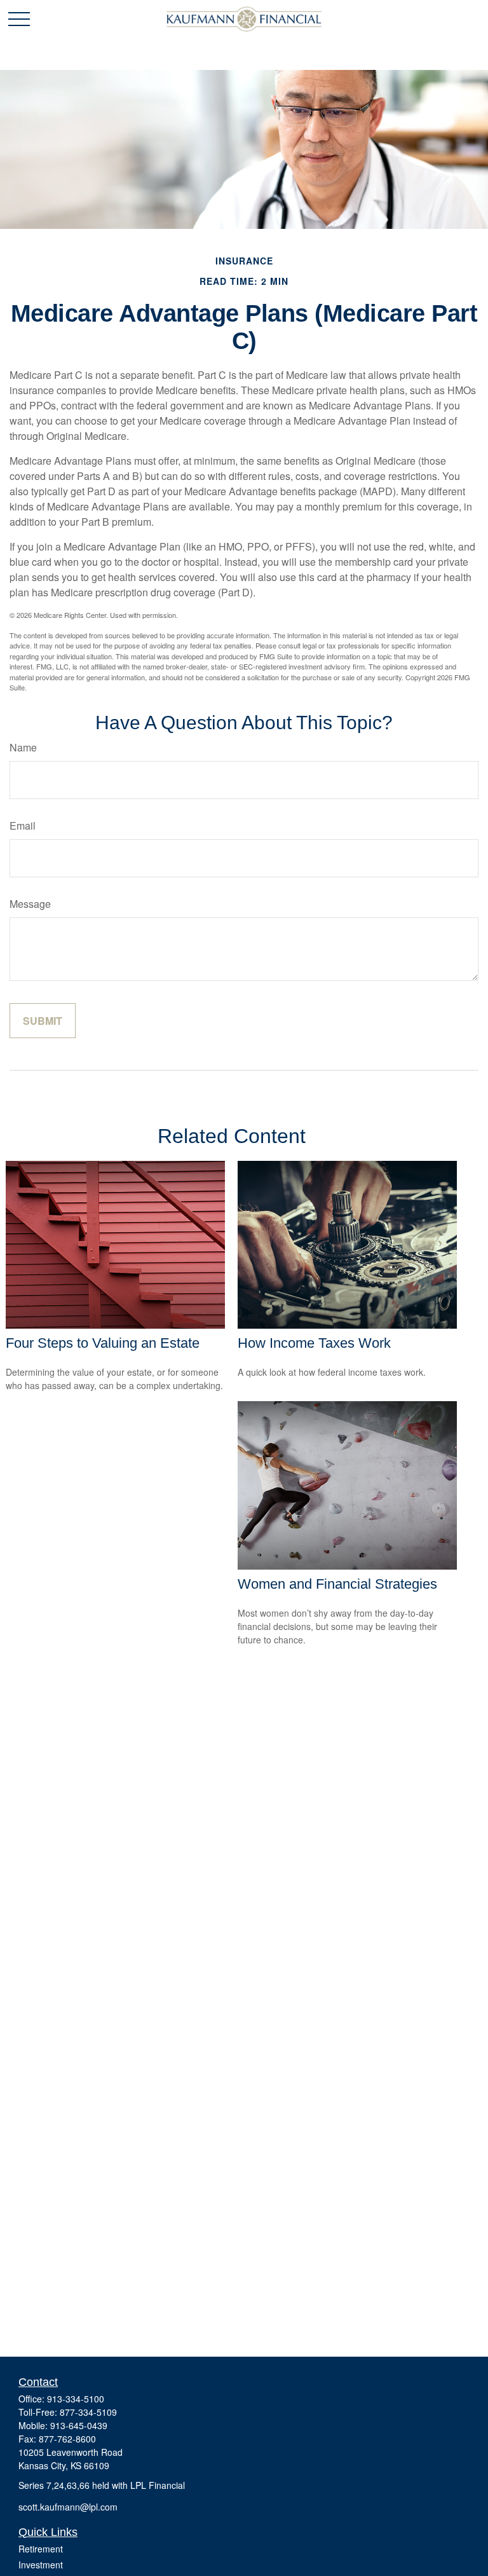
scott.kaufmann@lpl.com (68, 2507)
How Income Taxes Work (314, 1343)
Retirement (41, 2549)
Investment (41, 2565)
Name (23, 747)
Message (30, 904)
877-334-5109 (88, 2412)
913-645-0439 (79, 2425)
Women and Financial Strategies (337, 1584)
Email (23, 826)
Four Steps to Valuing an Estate (103, 1343)
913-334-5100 (76, 2399)
